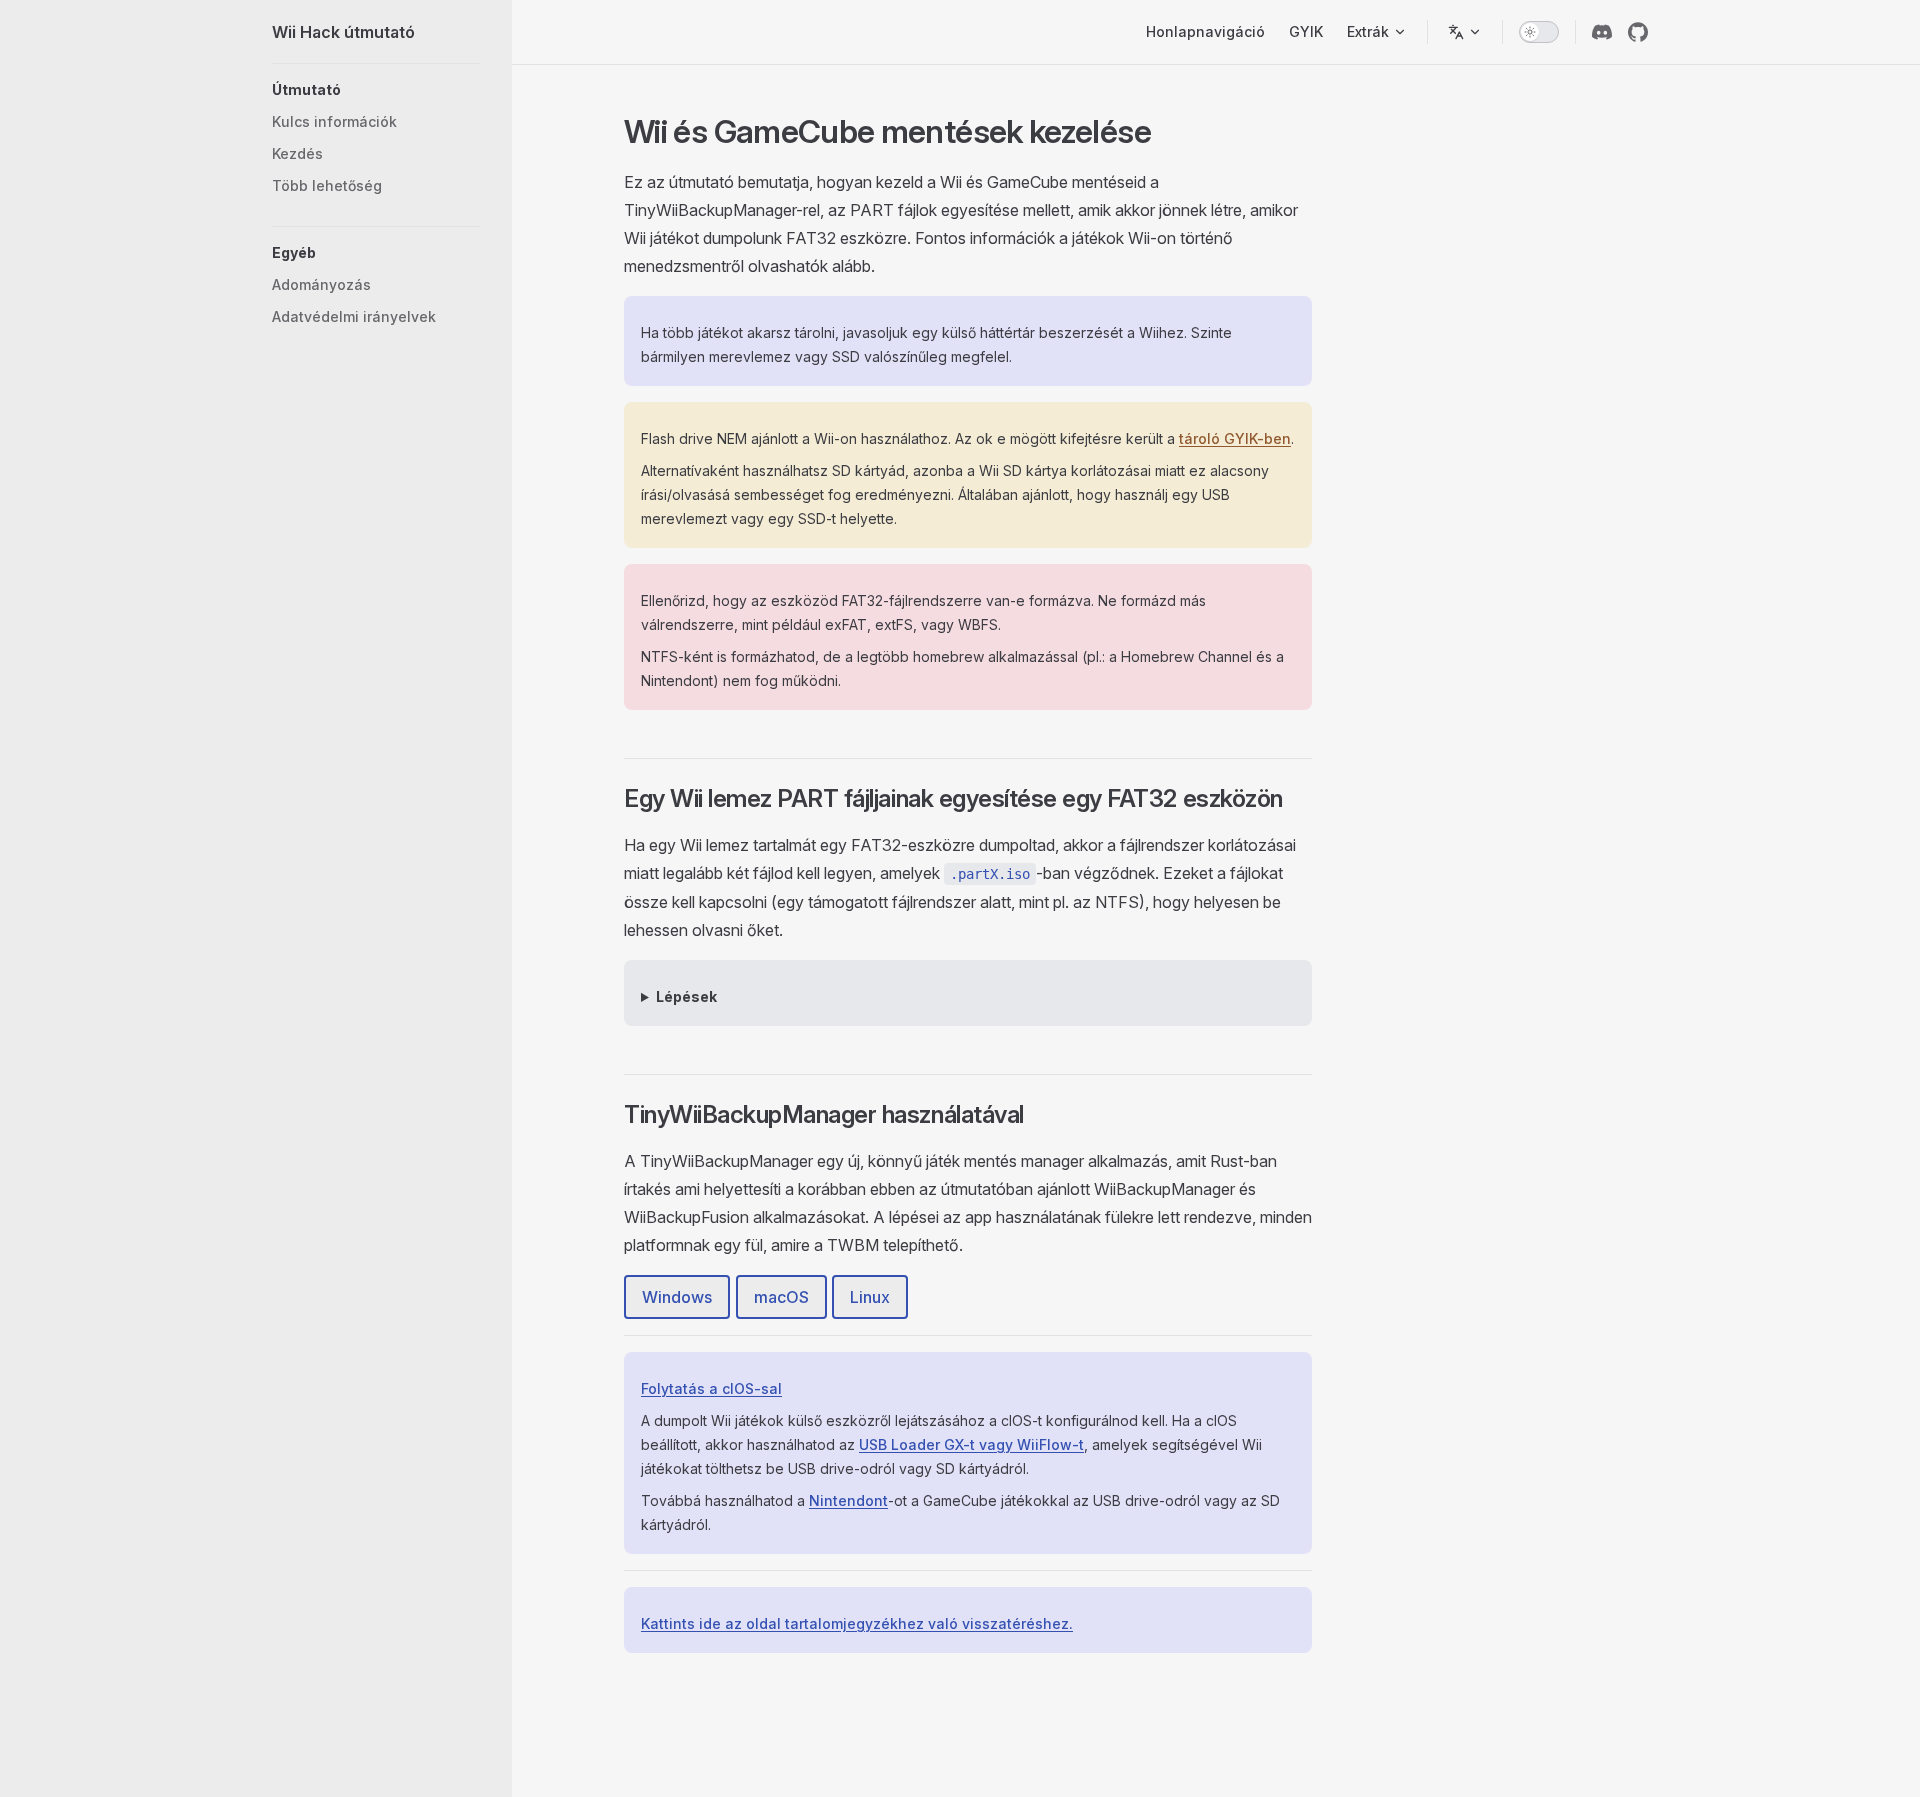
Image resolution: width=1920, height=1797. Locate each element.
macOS (781, 1297)
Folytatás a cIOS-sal (711, 1388)
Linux (870, 1297)
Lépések (686, 996)
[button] (376, 90)
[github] (1638, 32)
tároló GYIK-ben (1235, 438)
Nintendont (848, 1500)
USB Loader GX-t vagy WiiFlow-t (971, 1444)
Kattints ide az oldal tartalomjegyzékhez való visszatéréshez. (857, 1623)
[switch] (1539, 32)
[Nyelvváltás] (1465, 32)
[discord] (1602, 32)
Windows (677, 1297)
